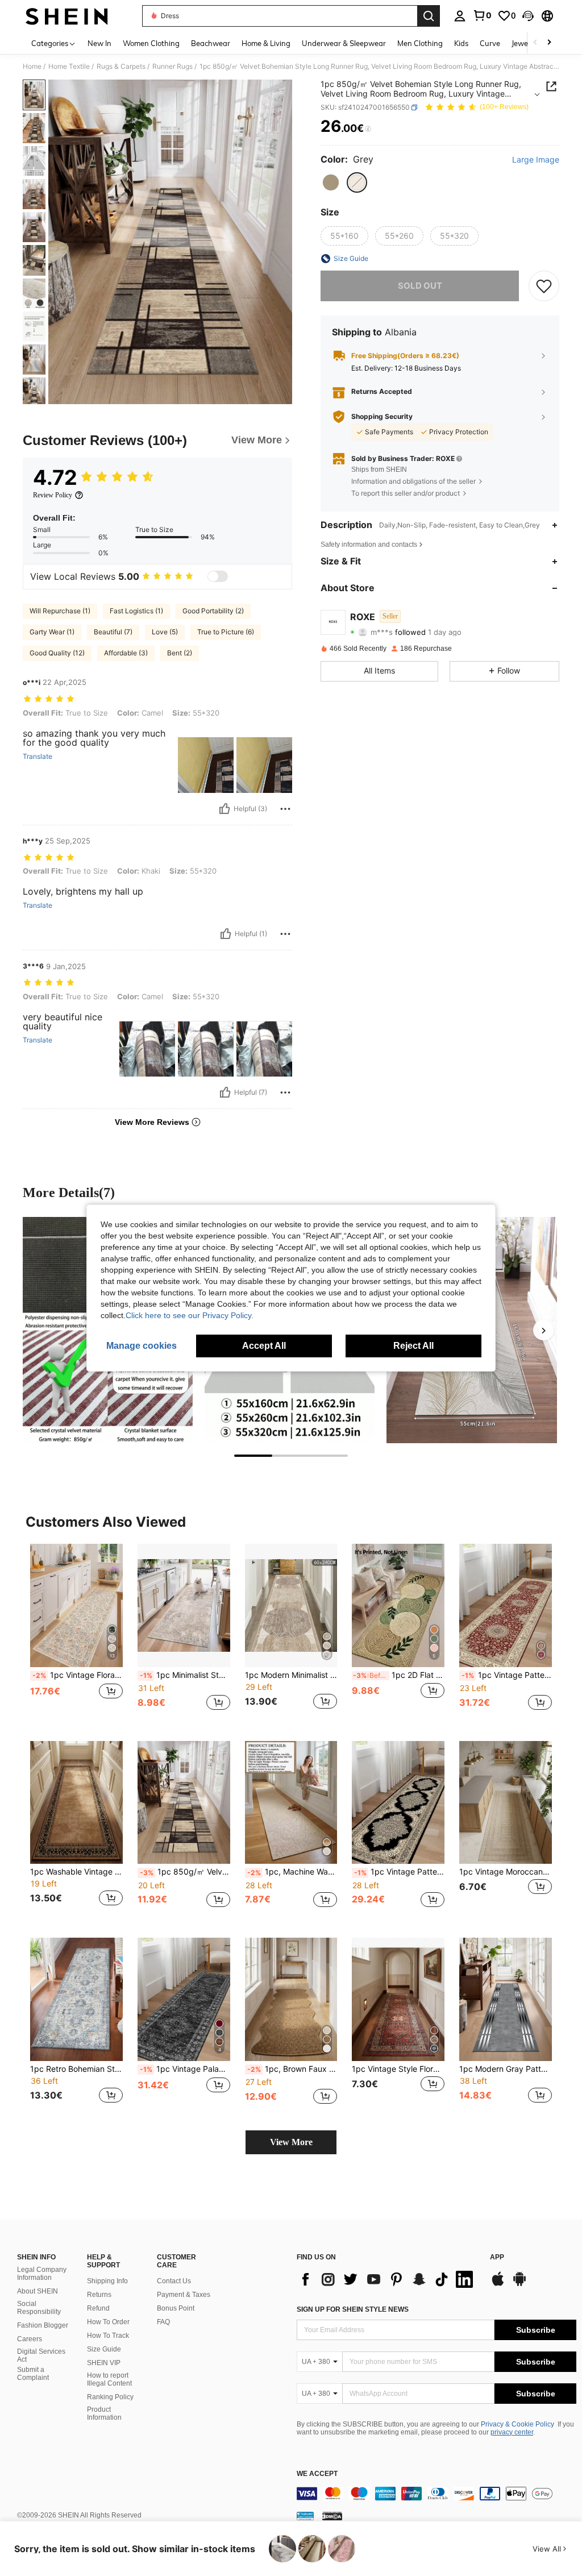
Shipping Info (107, 2281)
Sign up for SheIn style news (353, 2309)
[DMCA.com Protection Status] (332, 2516)
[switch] (218, 576)
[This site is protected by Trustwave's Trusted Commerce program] (305, 2516)
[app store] (498, 2284)
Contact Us (174, 2281)
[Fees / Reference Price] (368, 129)
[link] (482, 15)
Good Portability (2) (213, 611)
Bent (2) (180, 653)
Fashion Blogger (43, 2325)
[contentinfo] (436, 2494)
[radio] (331, 182)
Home (32, 67)
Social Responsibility (39, 2308)
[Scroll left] (535, 43)
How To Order (108, 2322)
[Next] (543, 1330)
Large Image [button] (536, 160)
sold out (420, 286)
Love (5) (165, 632)
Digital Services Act (41, 2355)
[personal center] (460, 16)
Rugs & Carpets (121, 67)
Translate (38, 757)
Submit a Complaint (33, 2374)
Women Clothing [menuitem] (151, 43)
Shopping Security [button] (382, 417)
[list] (388, 2279)
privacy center (512, 2432)
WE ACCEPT (317, 2474)
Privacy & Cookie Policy (517, 2424)
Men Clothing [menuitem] (420, 43)
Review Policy (53, 495)
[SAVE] (544, 286)
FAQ (163, 2322)
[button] (528, 16)
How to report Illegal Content (109, 2379)
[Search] (429, 16)
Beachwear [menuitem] (211, 43)
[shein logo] (67, 16)
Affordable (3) (126, 653)
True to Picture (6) (226, 632)
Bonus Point (176, 2308)
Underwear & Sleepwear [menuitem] (344, 43)
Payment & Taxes (184, 2295)
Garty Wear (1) (52, 632)
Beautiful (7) (113, 632)
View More (291, 2142)
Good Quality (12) (57, 653)
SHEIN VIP (104, 2363)
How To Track (108, 2336)
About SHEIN (38, 2291)
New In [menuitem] (99, 43)
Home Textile (69, 67)
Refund (98, 2308)
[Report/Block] (285, 809)
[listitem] (76, 1633)
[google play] (519, 2284)
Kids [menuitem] (461, 43)
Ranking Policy (110, 2397)
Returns (99, 2295)
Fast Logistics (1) (136, 611)
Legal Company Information (42, 2274)
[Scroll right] (549, 43)
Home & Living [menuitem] (266, 43)
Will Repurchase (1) (60, 611)
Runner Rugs (172, 67)
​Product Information (104, 2413)
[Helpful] (225, 809)
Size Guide (104, 2349)
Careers (30, 2339)
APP (497, 2257)
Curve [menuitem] (490, 43)
